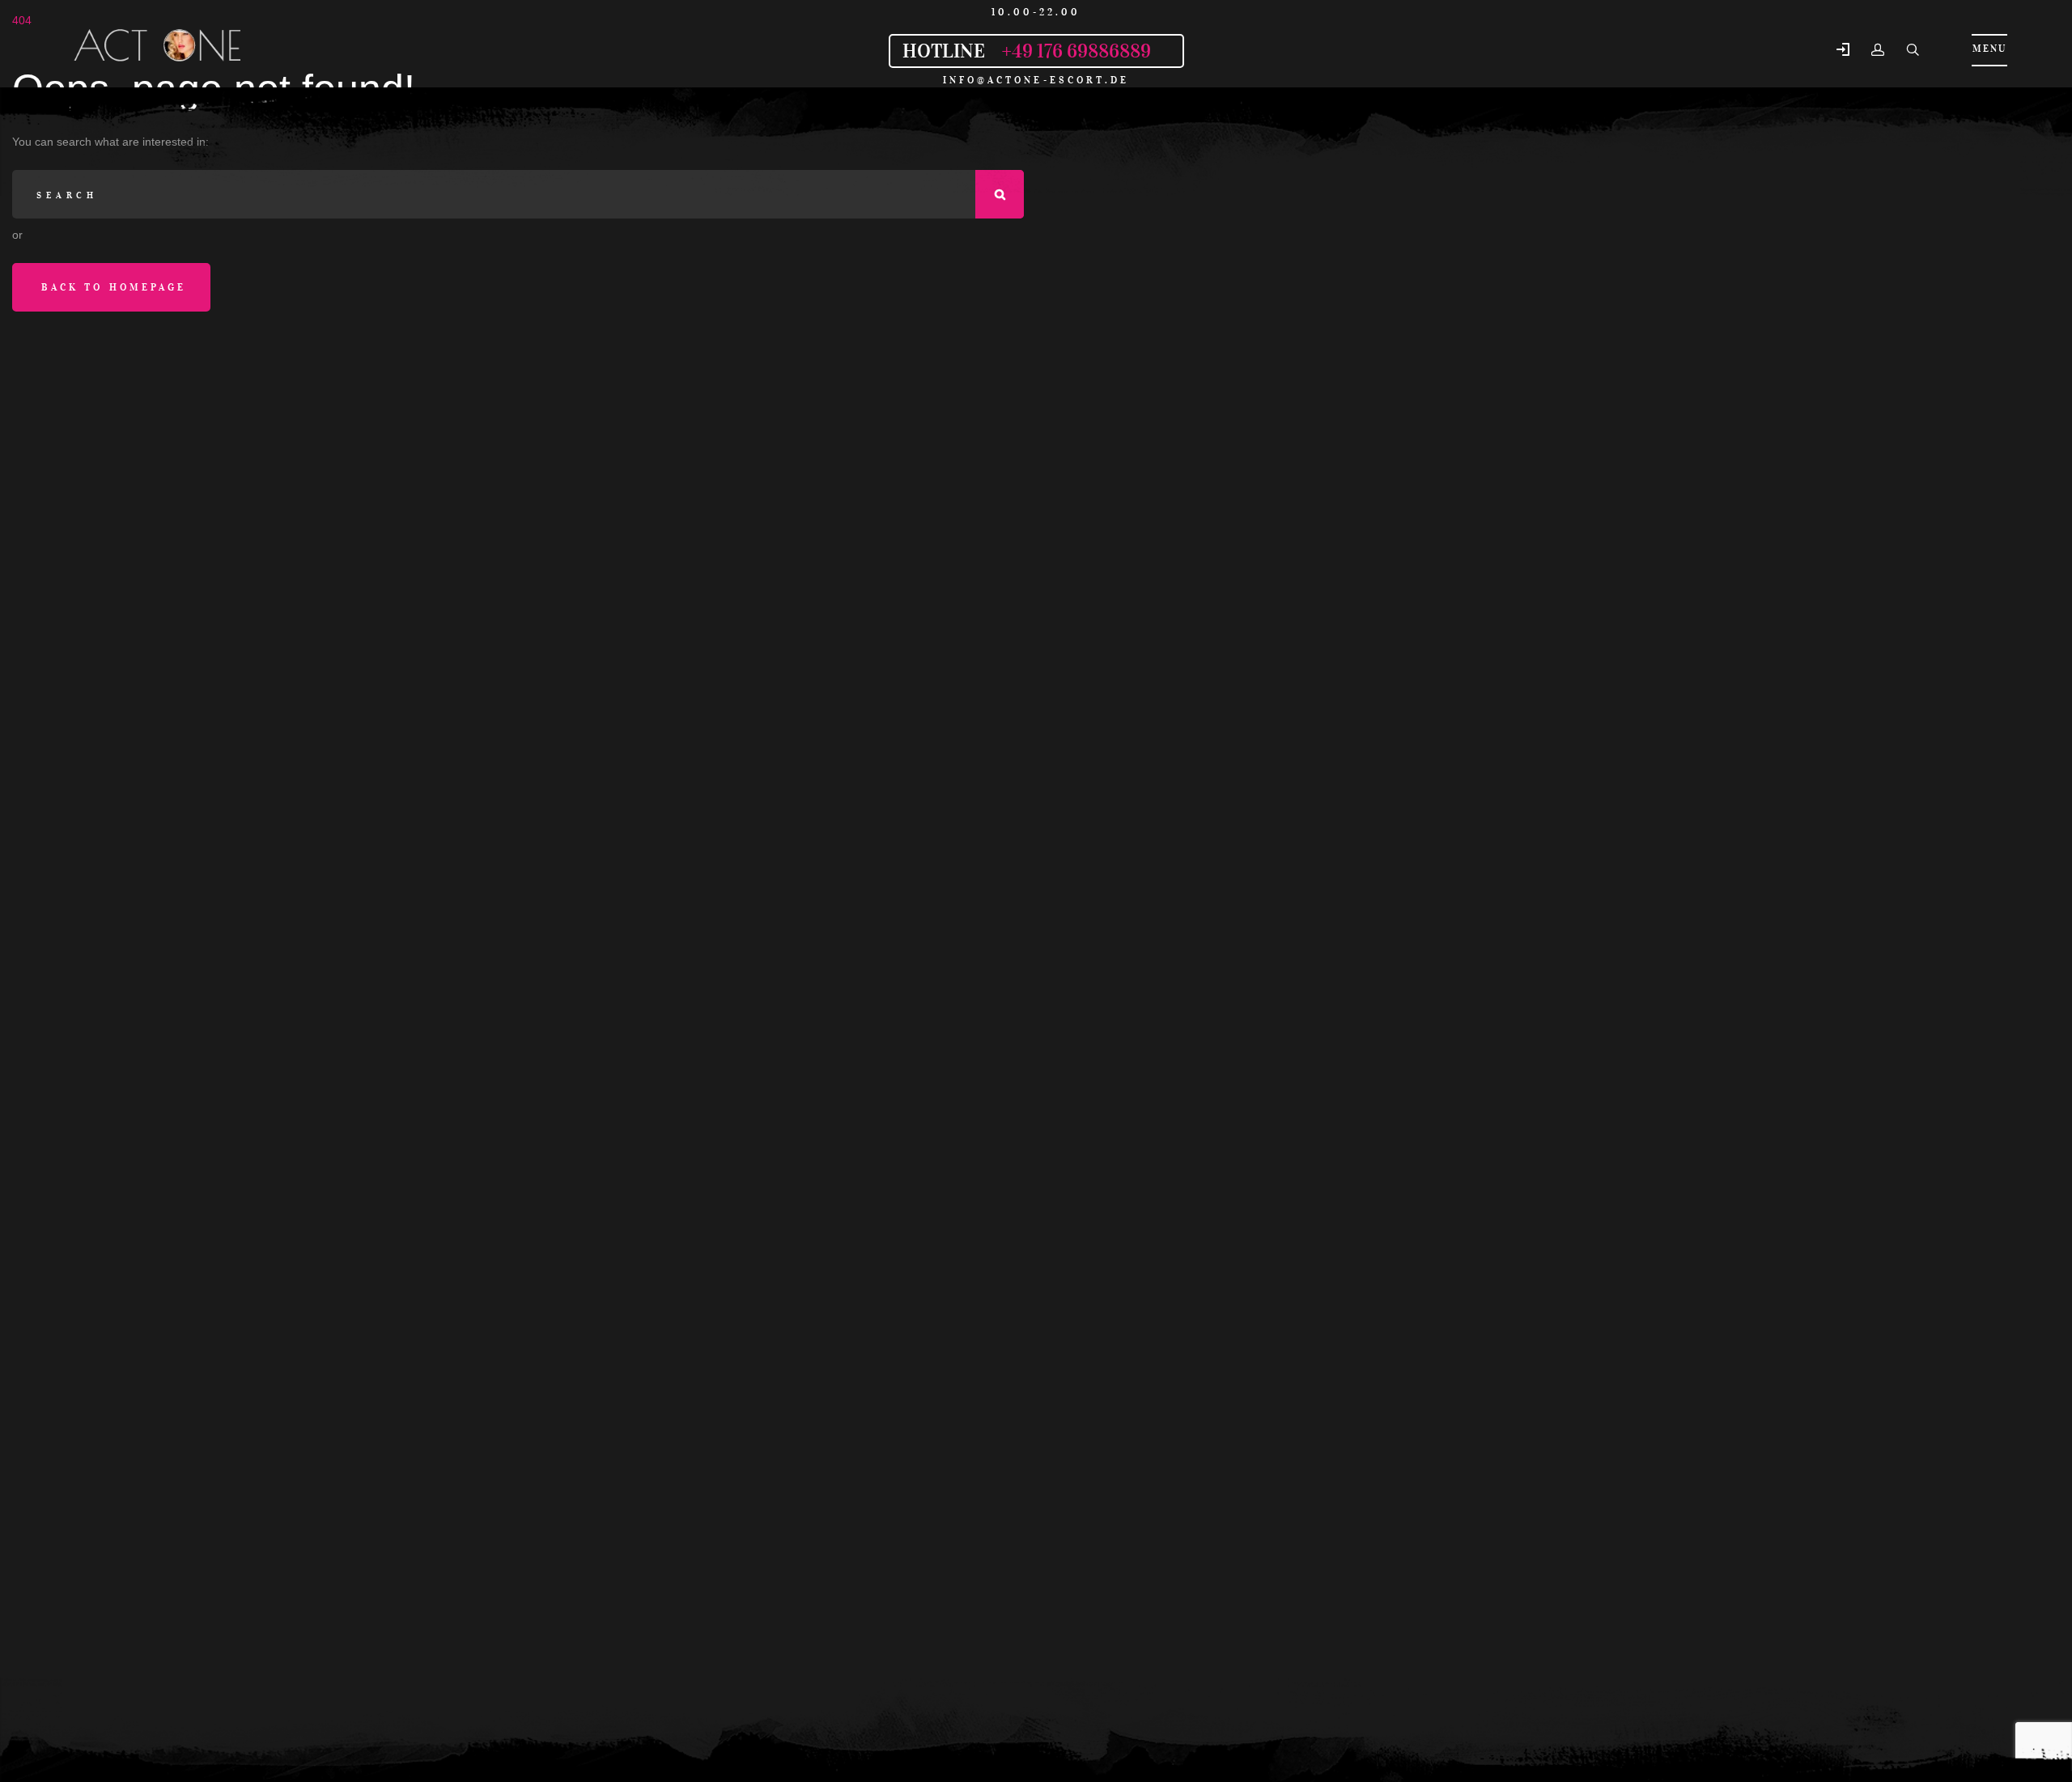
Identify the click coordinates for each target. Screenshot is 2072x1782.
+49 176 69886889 (1076, 51)
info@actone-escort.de (1036, 80)
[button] (1843, 51)
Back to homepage (114, 287)
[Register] (1878, 50)
